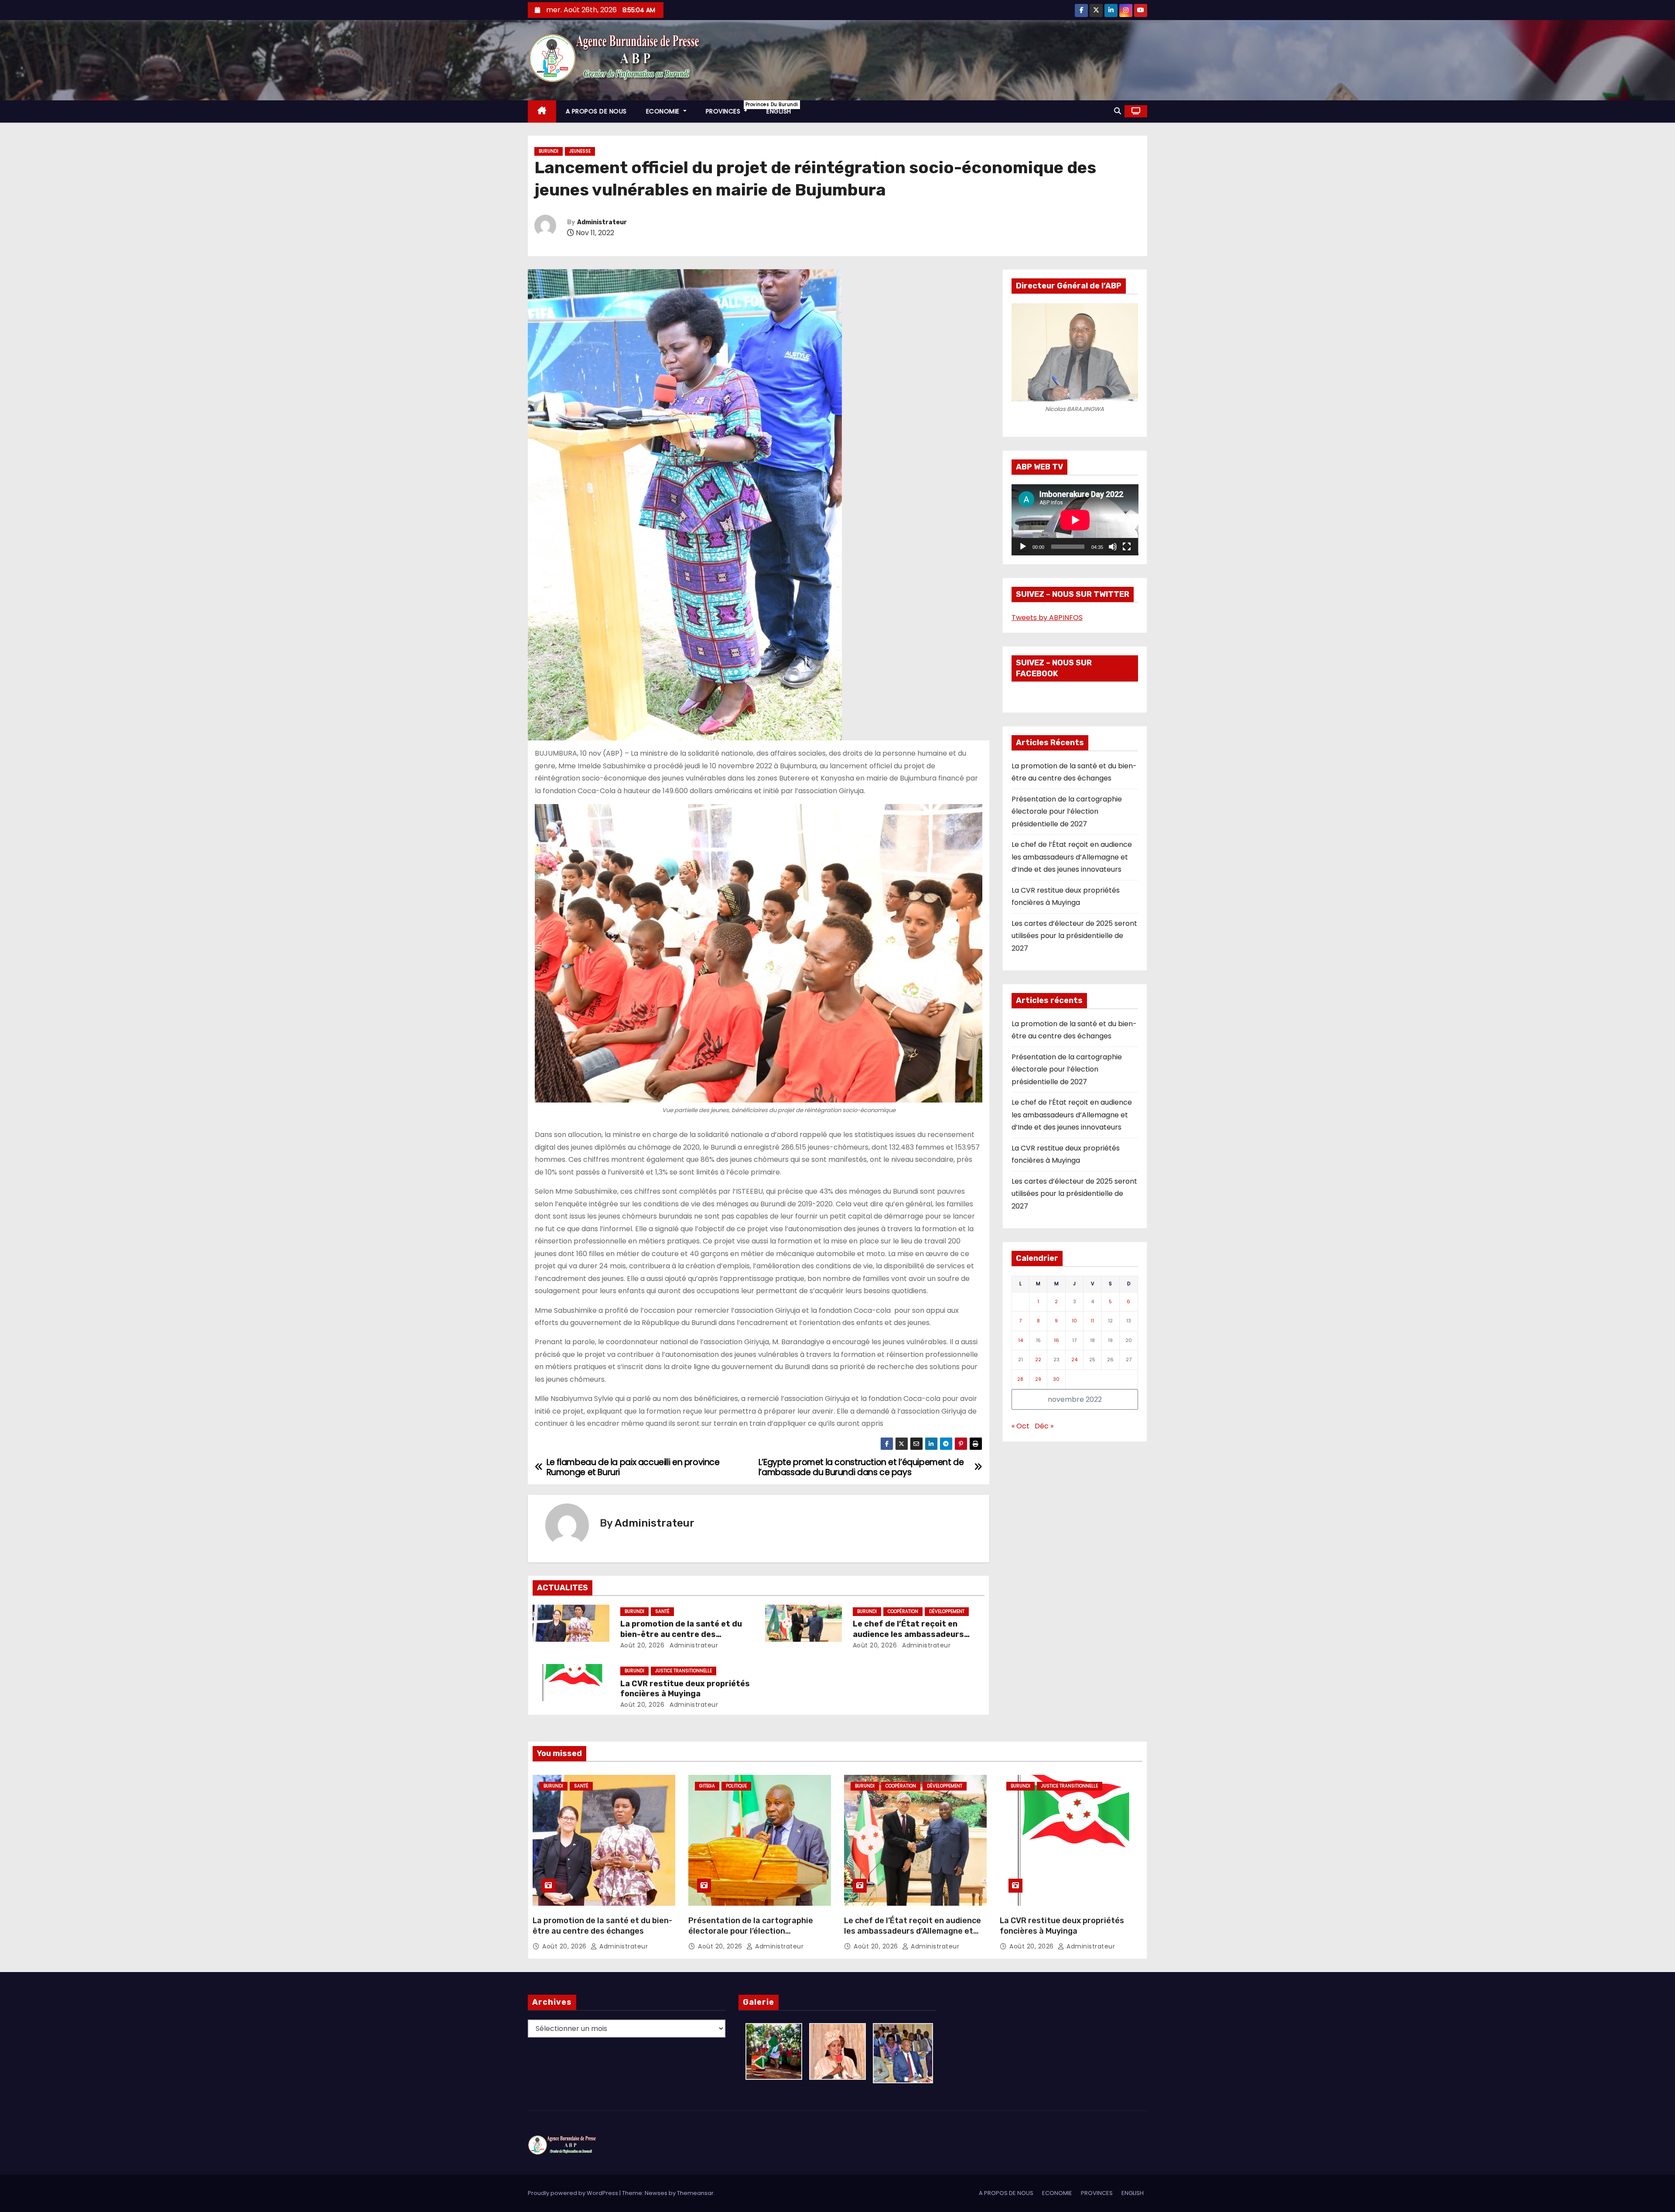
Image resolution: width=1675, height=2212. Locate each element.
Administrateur (602, 222)
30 (1056, 1379)
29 (1038, 1379)
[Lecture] (1023, 547)
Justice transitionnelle (684, 1671)
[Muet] (1113, 547)
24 (1074, 1359)
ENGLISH (779, 111)
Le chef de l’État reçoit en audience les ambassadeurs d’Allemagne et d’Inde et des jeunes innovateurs (1072, 857)
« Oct (1020, 1426)
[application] (1075, 520)
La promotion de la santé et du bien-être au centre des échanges (681, 1634)
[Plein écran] (1127, 547)
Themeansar (695, 2193)
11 (1092, 1321)
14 (1020, 1340)
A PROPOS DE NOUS (596, 111)
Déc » (1044, 1426)
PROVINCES (732, 108)
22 (1038, 1359)
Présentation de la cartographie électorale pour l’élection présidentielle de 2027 (1067, 812)
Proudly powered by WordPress (574, 2193)
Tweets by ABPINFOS (1047, 618)
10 (1074, 1321)
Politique (736, 1786)
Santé (662, 1611)
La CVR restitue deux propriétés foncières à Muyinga (685, 1689)
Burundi (549, 151)
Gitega (707, 1786)
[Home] (542, 111)
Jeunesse (580, 151)
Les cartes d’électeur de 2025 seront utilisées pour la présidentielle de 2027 (1074, 936)
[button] (1118, 111)
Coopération (903, 1611)
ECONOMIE (664, 111)
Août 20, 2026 (643, 1645)
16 (1056, 1340)
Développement (947, 1611)
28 (1020, 1379)
